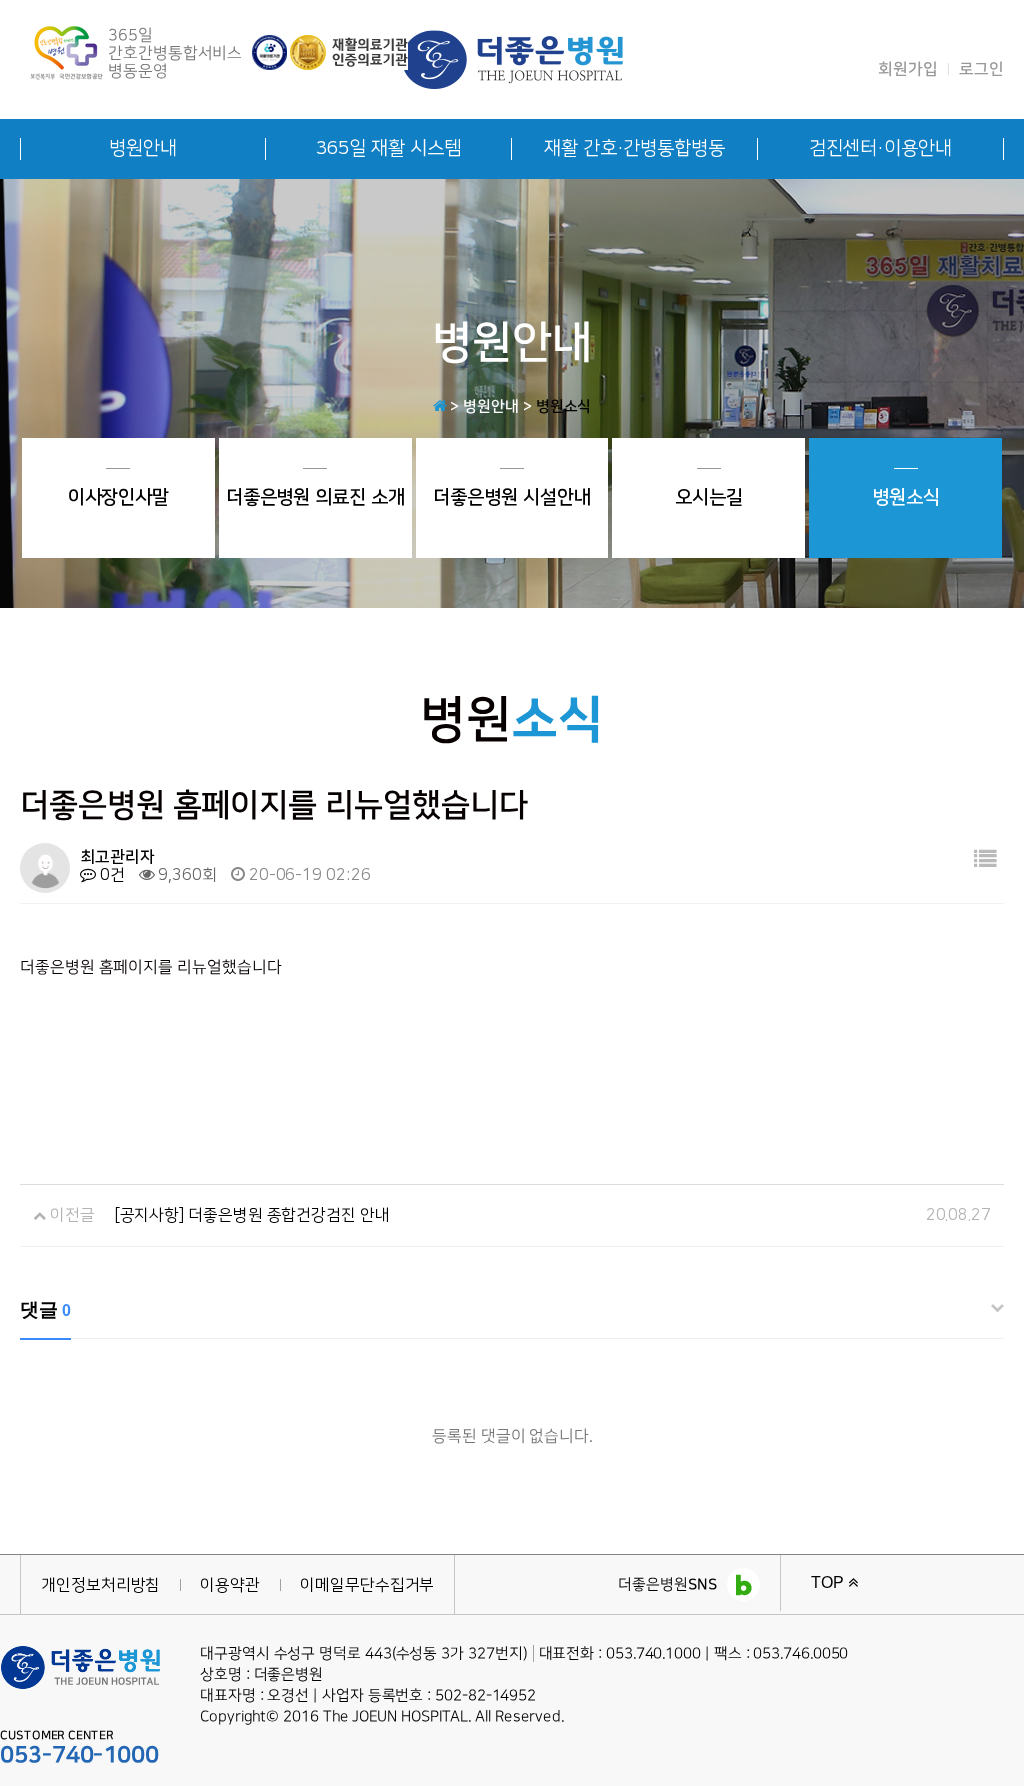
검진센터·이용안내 (880, 148)
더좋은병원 (668, 1584)
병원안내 (143, 148)
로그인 (981, 69)
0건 (110, 875)
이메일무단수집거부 (367, 1585)
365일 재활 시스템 (388, 148)
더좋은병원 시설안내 (511, 497)
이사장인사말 (119, 497)
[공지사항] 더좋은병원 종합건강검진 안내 (252, 1215)
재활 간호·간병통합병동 (634, 148)
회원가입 (908, 69)
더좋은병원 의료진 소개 (315, 497)
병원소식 (906, 497)
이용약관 (230, 1585)
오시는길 (709, 497)
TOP (829, 1582)
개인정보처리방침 (100, 1585)
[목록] (985, 860)
